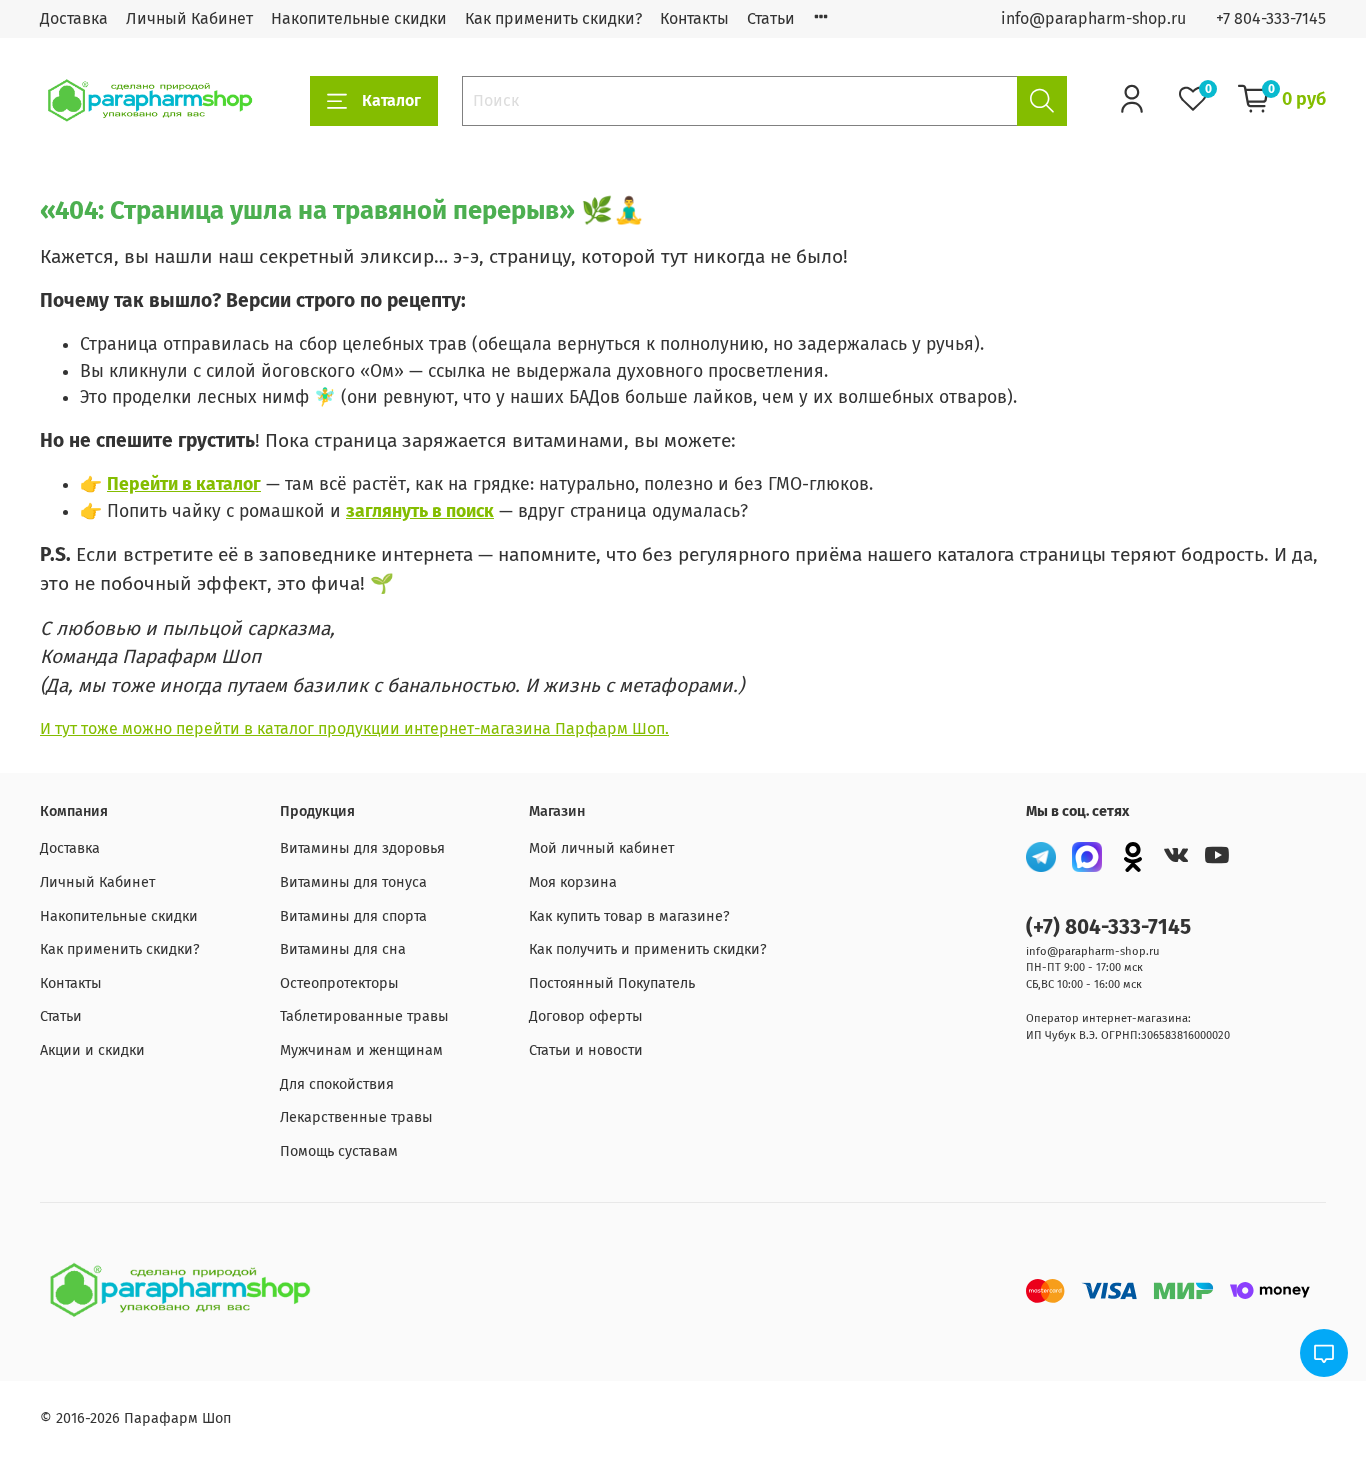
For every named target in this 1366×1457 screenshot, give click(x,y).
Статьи (771, 18)
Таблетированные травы (364, 1016)
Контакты (694, 18)
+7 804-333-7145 (1271, 18)
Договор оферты (586, 1016)
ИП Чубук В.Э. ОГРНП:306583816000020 (1128, 1035)
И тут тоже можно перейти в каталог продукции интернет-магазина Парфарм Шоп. (354, 728)
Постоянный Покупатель (612, 983)
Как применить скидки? (553, 18)
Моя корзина (573, 882)
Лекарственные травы (356, 1117)
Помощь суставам (339, 1151)
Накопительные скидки (359, 18)
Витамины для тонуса (353, 882)
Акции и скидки (92, 1050)
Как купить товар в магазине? (629, 916)
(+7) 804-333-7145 (1108, 927)
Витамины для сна (343, 949)
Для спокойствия (337, 1084)
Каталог (391, 100)
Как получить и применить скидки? (648, 949)
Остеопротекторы (339, 983)
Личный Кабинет (189, 18)
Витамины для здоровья (362, 848)
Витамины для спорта (353, 916)
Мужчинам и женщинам (361, 1050)
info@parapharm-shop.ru (1093, 18)
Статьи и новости (586, 1050)
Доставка (74, 18)
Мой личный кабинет (601, 848)
